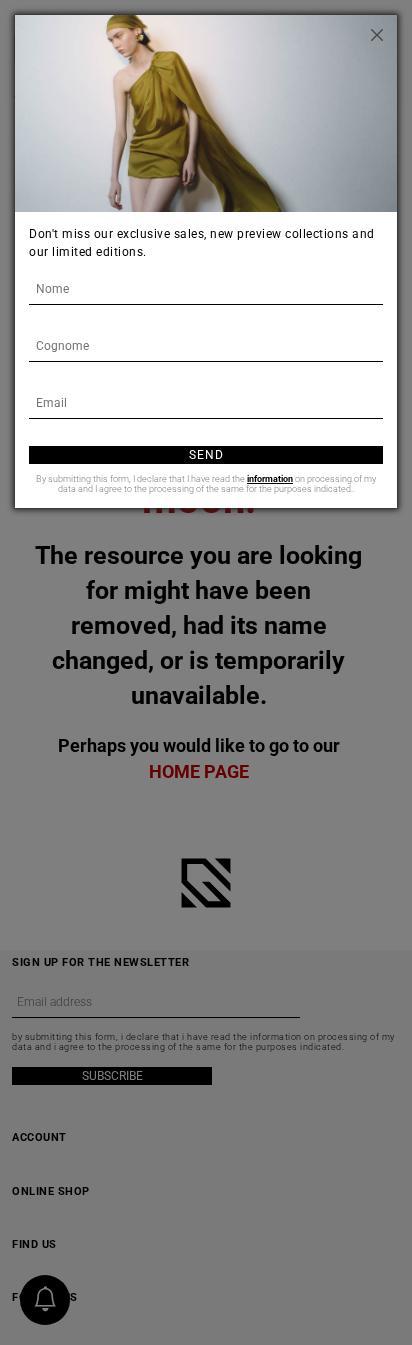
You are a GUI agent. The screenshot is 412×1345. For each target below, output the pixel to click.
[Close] (377, 35)
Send (206, 455)
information (270, 479)
